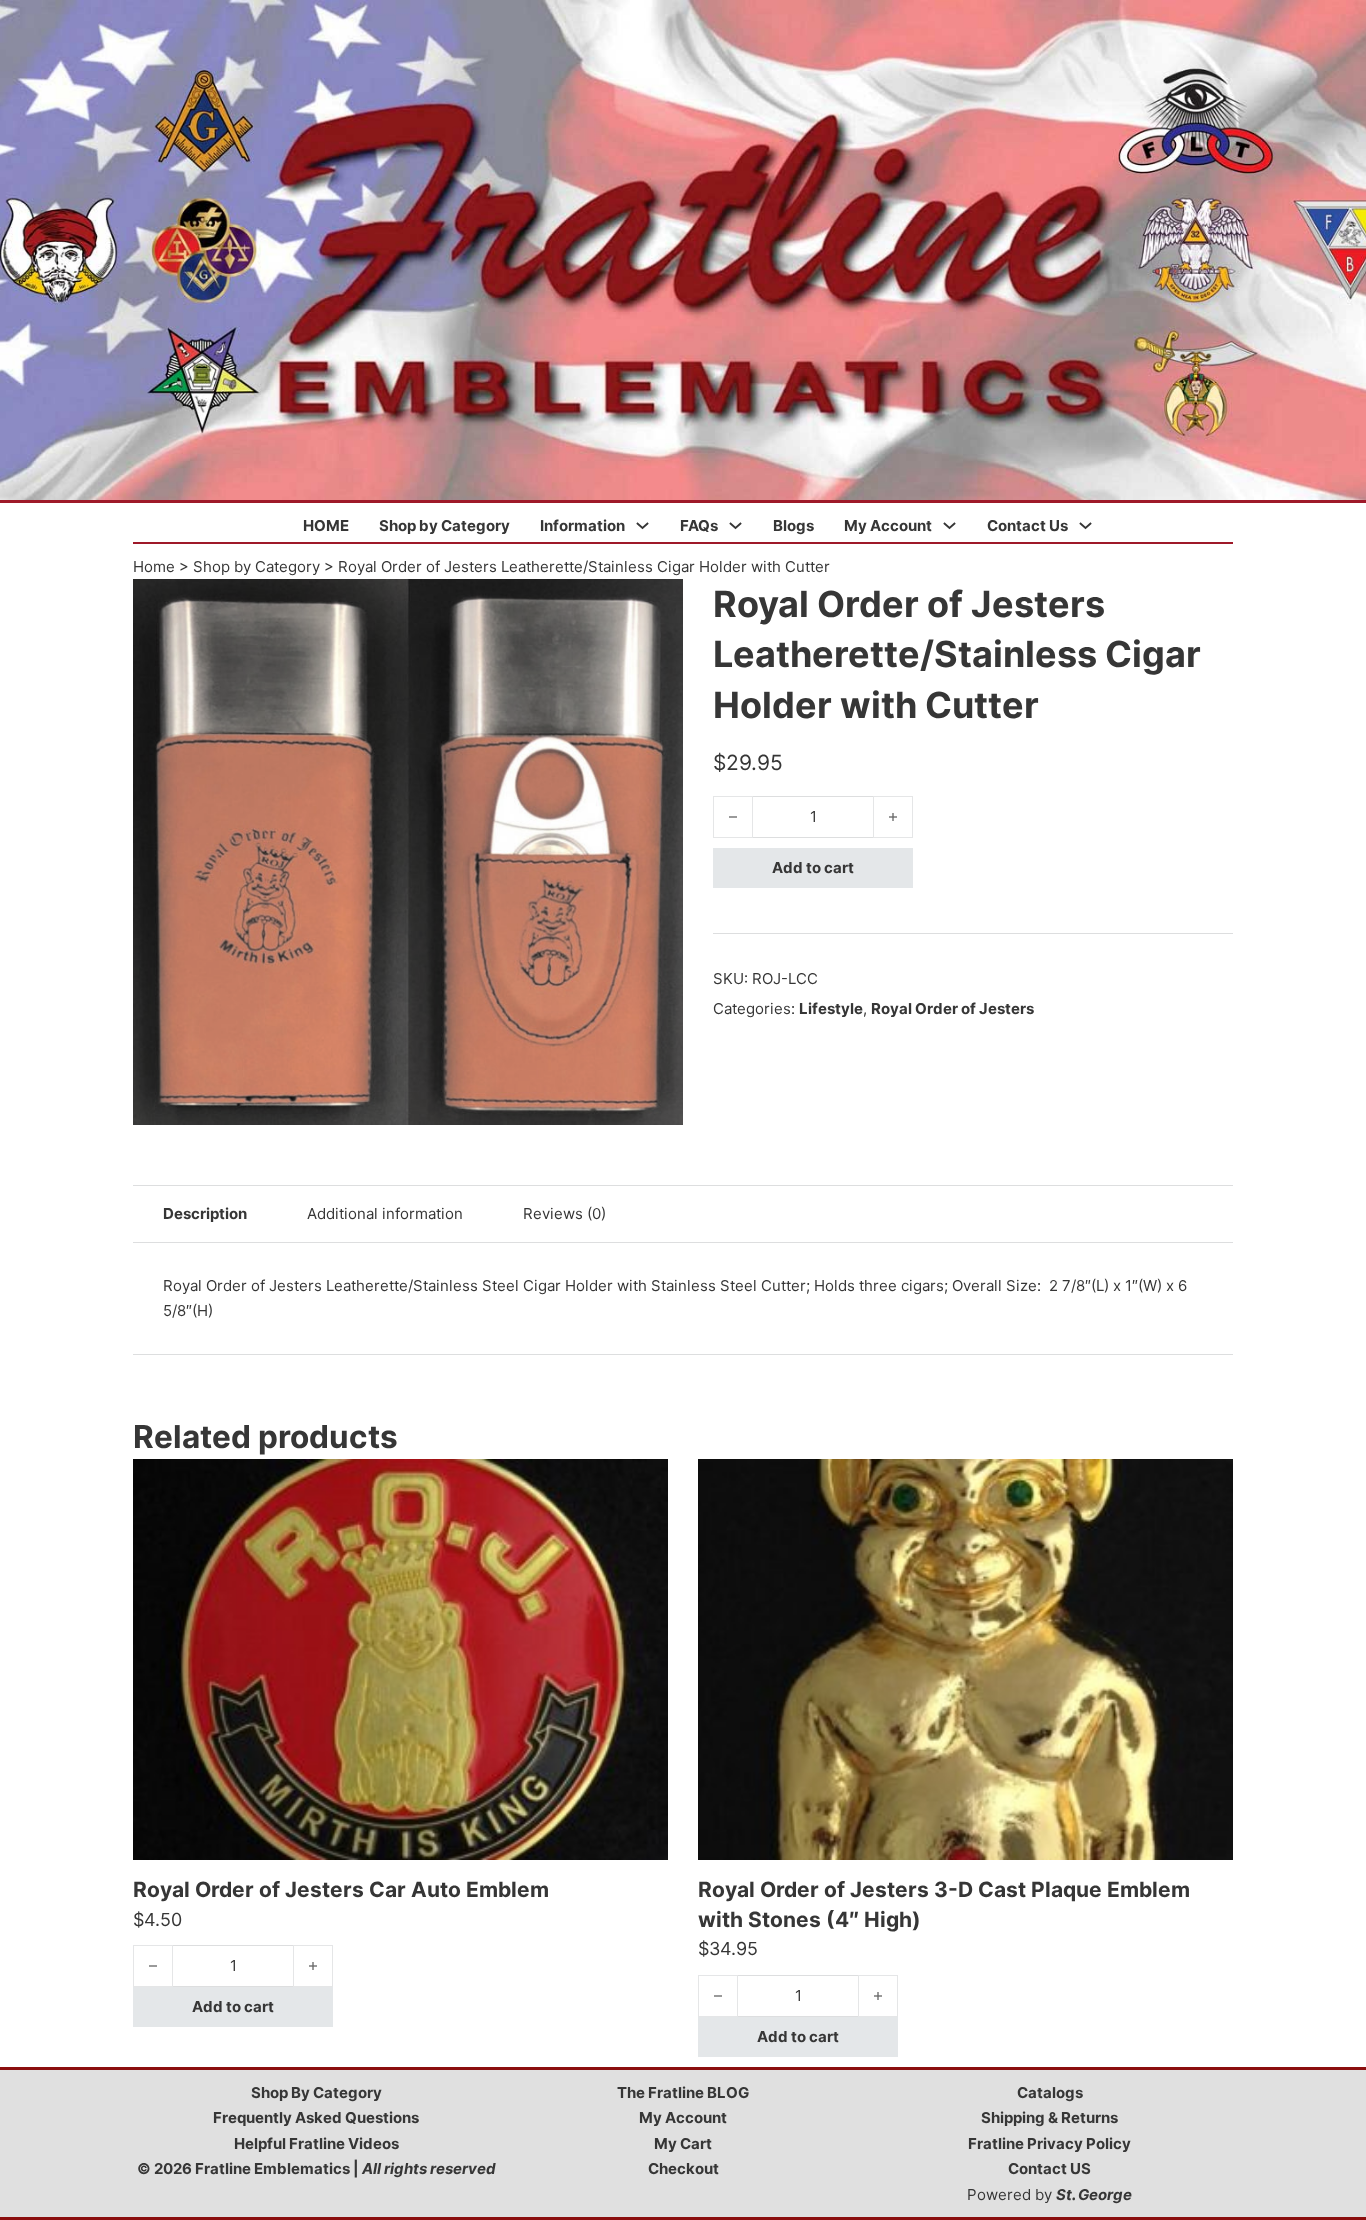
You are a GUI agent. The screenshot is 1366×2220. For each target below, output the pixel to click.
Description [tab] (205, 1213)
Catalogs (1050, 2092)
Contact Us (1027, 525)
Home (154, 566)
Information (582, 525)
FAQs (699, 525)
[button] (656, 606)
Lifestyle (831, 1008)
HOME (326, 525)
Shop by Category (444, 525)
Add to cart (813, 867)
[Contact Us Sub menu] (1085, 525)
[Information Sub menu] (642, 525)
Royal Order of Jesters (952, 1008)
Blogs (793, 525)
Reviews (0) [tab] (564, 1213)
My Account (888, 525)
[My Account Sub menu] (949, 525)
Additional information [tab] (385, 1213)
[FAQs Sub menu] (735, 525)
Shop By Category (316, 2092)
